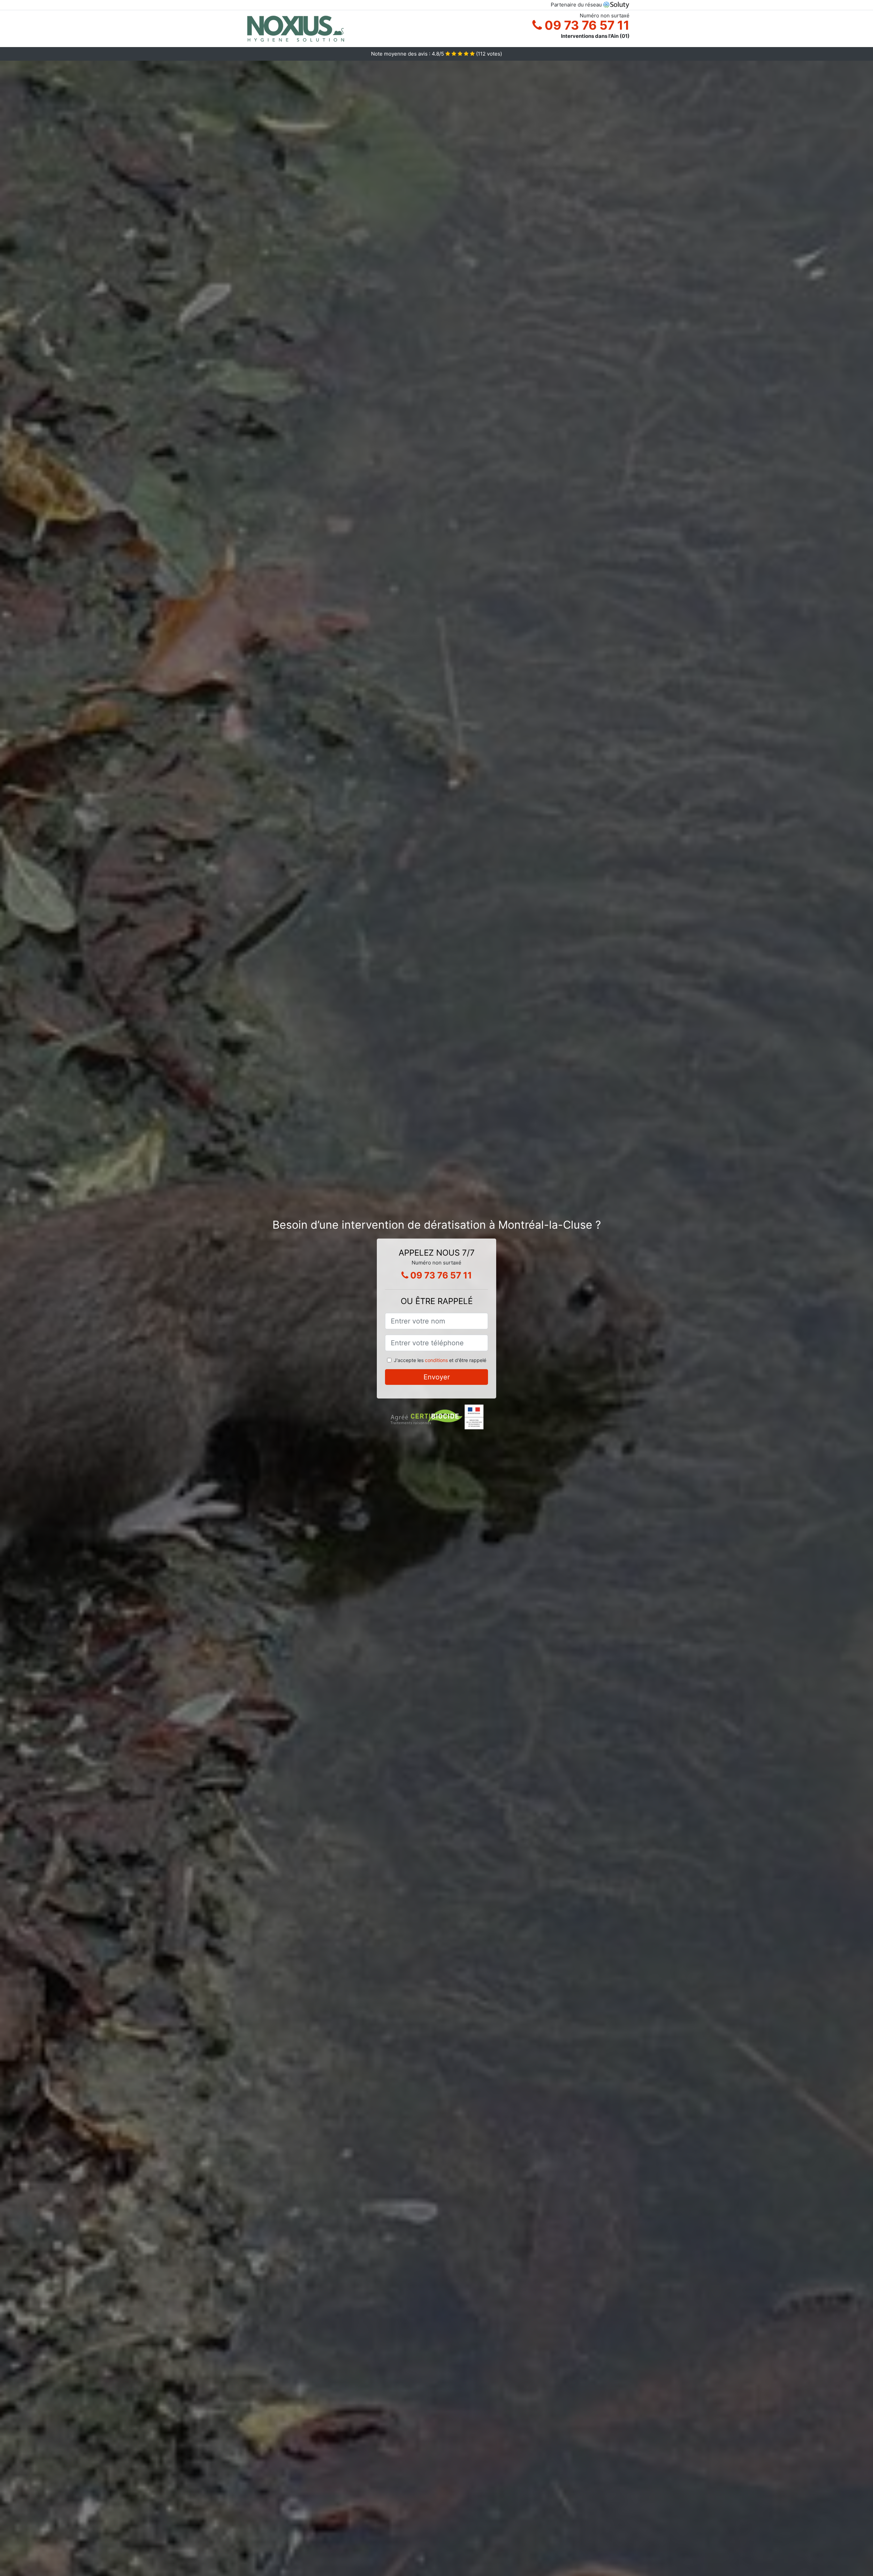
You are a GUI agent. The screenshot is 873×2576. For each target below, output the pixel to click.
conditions (436, 1360)
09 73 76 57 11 (586, 25)
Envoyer (437, 1377)
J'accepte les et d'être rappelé (440, 1360)
